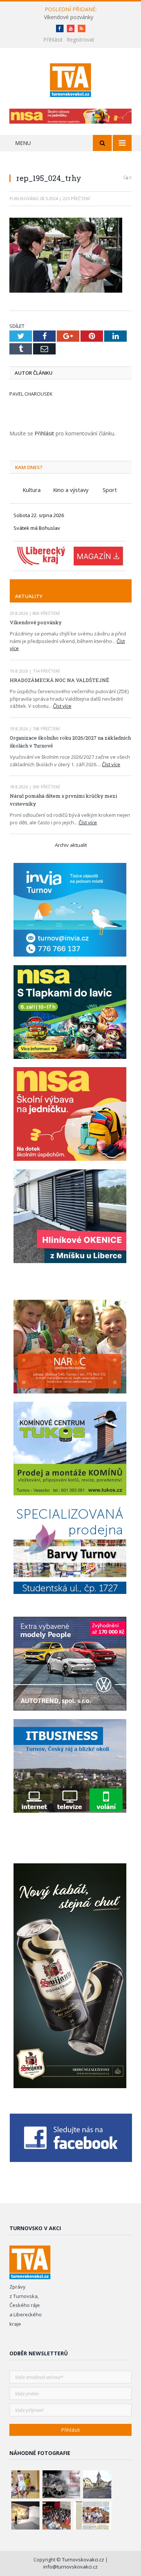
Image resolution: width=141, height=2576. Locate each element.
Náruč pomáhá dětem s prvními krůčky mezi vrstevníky (63, 800)
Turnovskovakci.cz (84, 2560)
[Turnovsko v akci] (70, 79)
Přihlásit (53, 40)
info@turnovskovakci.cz (70, 2567)
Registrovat (80, 40)
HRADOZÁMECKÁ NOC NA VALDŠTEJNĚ (59, 680)
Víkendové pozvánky (69, 17)
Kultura (32, 490)
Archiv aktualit (71, 845)
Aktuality (29, 596)
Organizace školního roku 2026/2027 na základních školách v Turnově (70, 742)
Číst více (62, 706)
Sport (110, 490)
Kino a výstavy (71, 490)
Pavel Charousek (31, 394)
